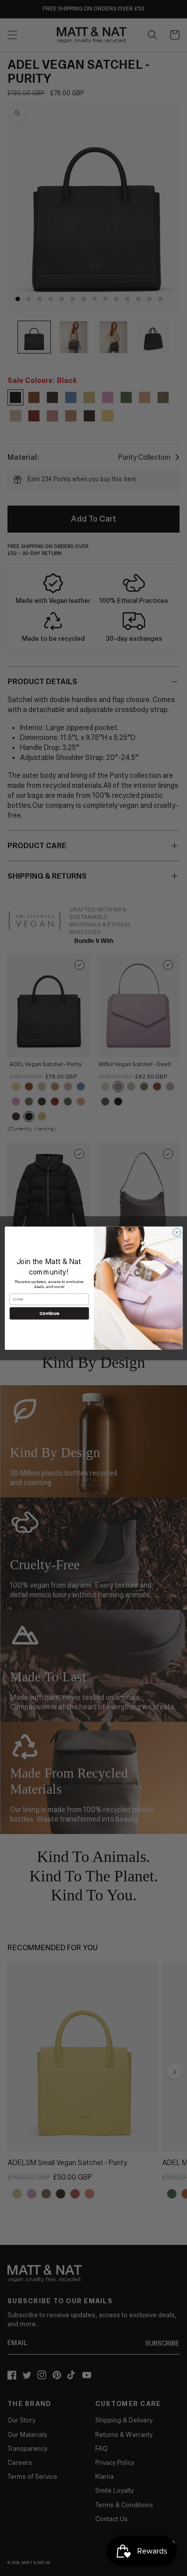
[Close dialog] (177, 1232)
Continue (49, 1313)
